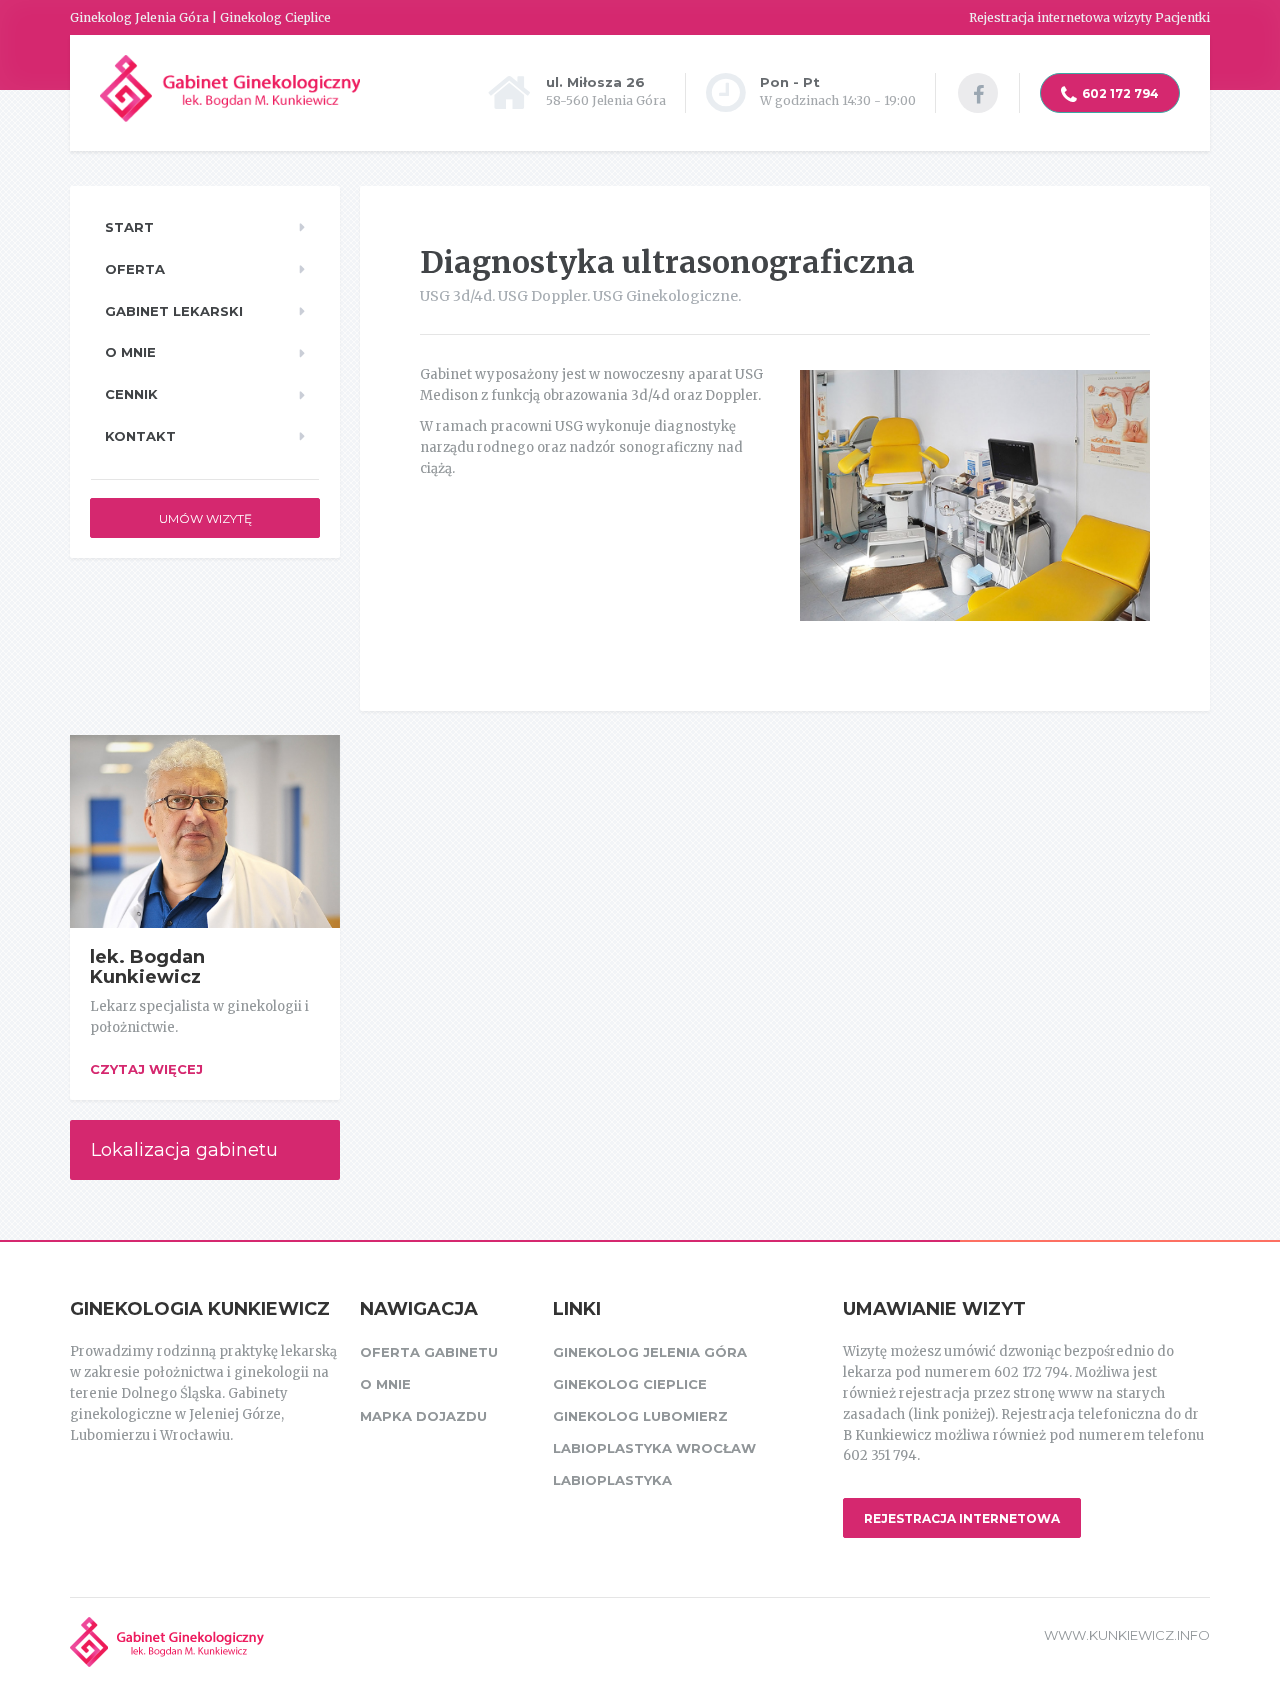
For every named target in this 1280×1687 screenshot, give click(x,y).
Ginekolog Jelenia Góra (650, 1352)
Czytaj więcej (146, 1069)
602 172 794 (1120, 93)
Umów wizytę (205, 518)
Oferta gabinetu (429, 1352)
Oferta (135, 269)
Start (129, 227)
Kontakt (140, 436)
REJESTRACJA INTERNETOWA (962, 1518)
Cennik (131, 394)
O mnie (130, 352)
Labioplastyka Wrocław (654, 1448)
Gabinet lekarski (174, 311)
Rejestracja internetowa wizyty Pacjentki (1089, 17)
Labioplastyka (612, 1480)
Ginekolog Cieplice (630, 1384)
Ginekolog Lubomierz (640, 1416)
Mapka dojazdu (423, 1416)
